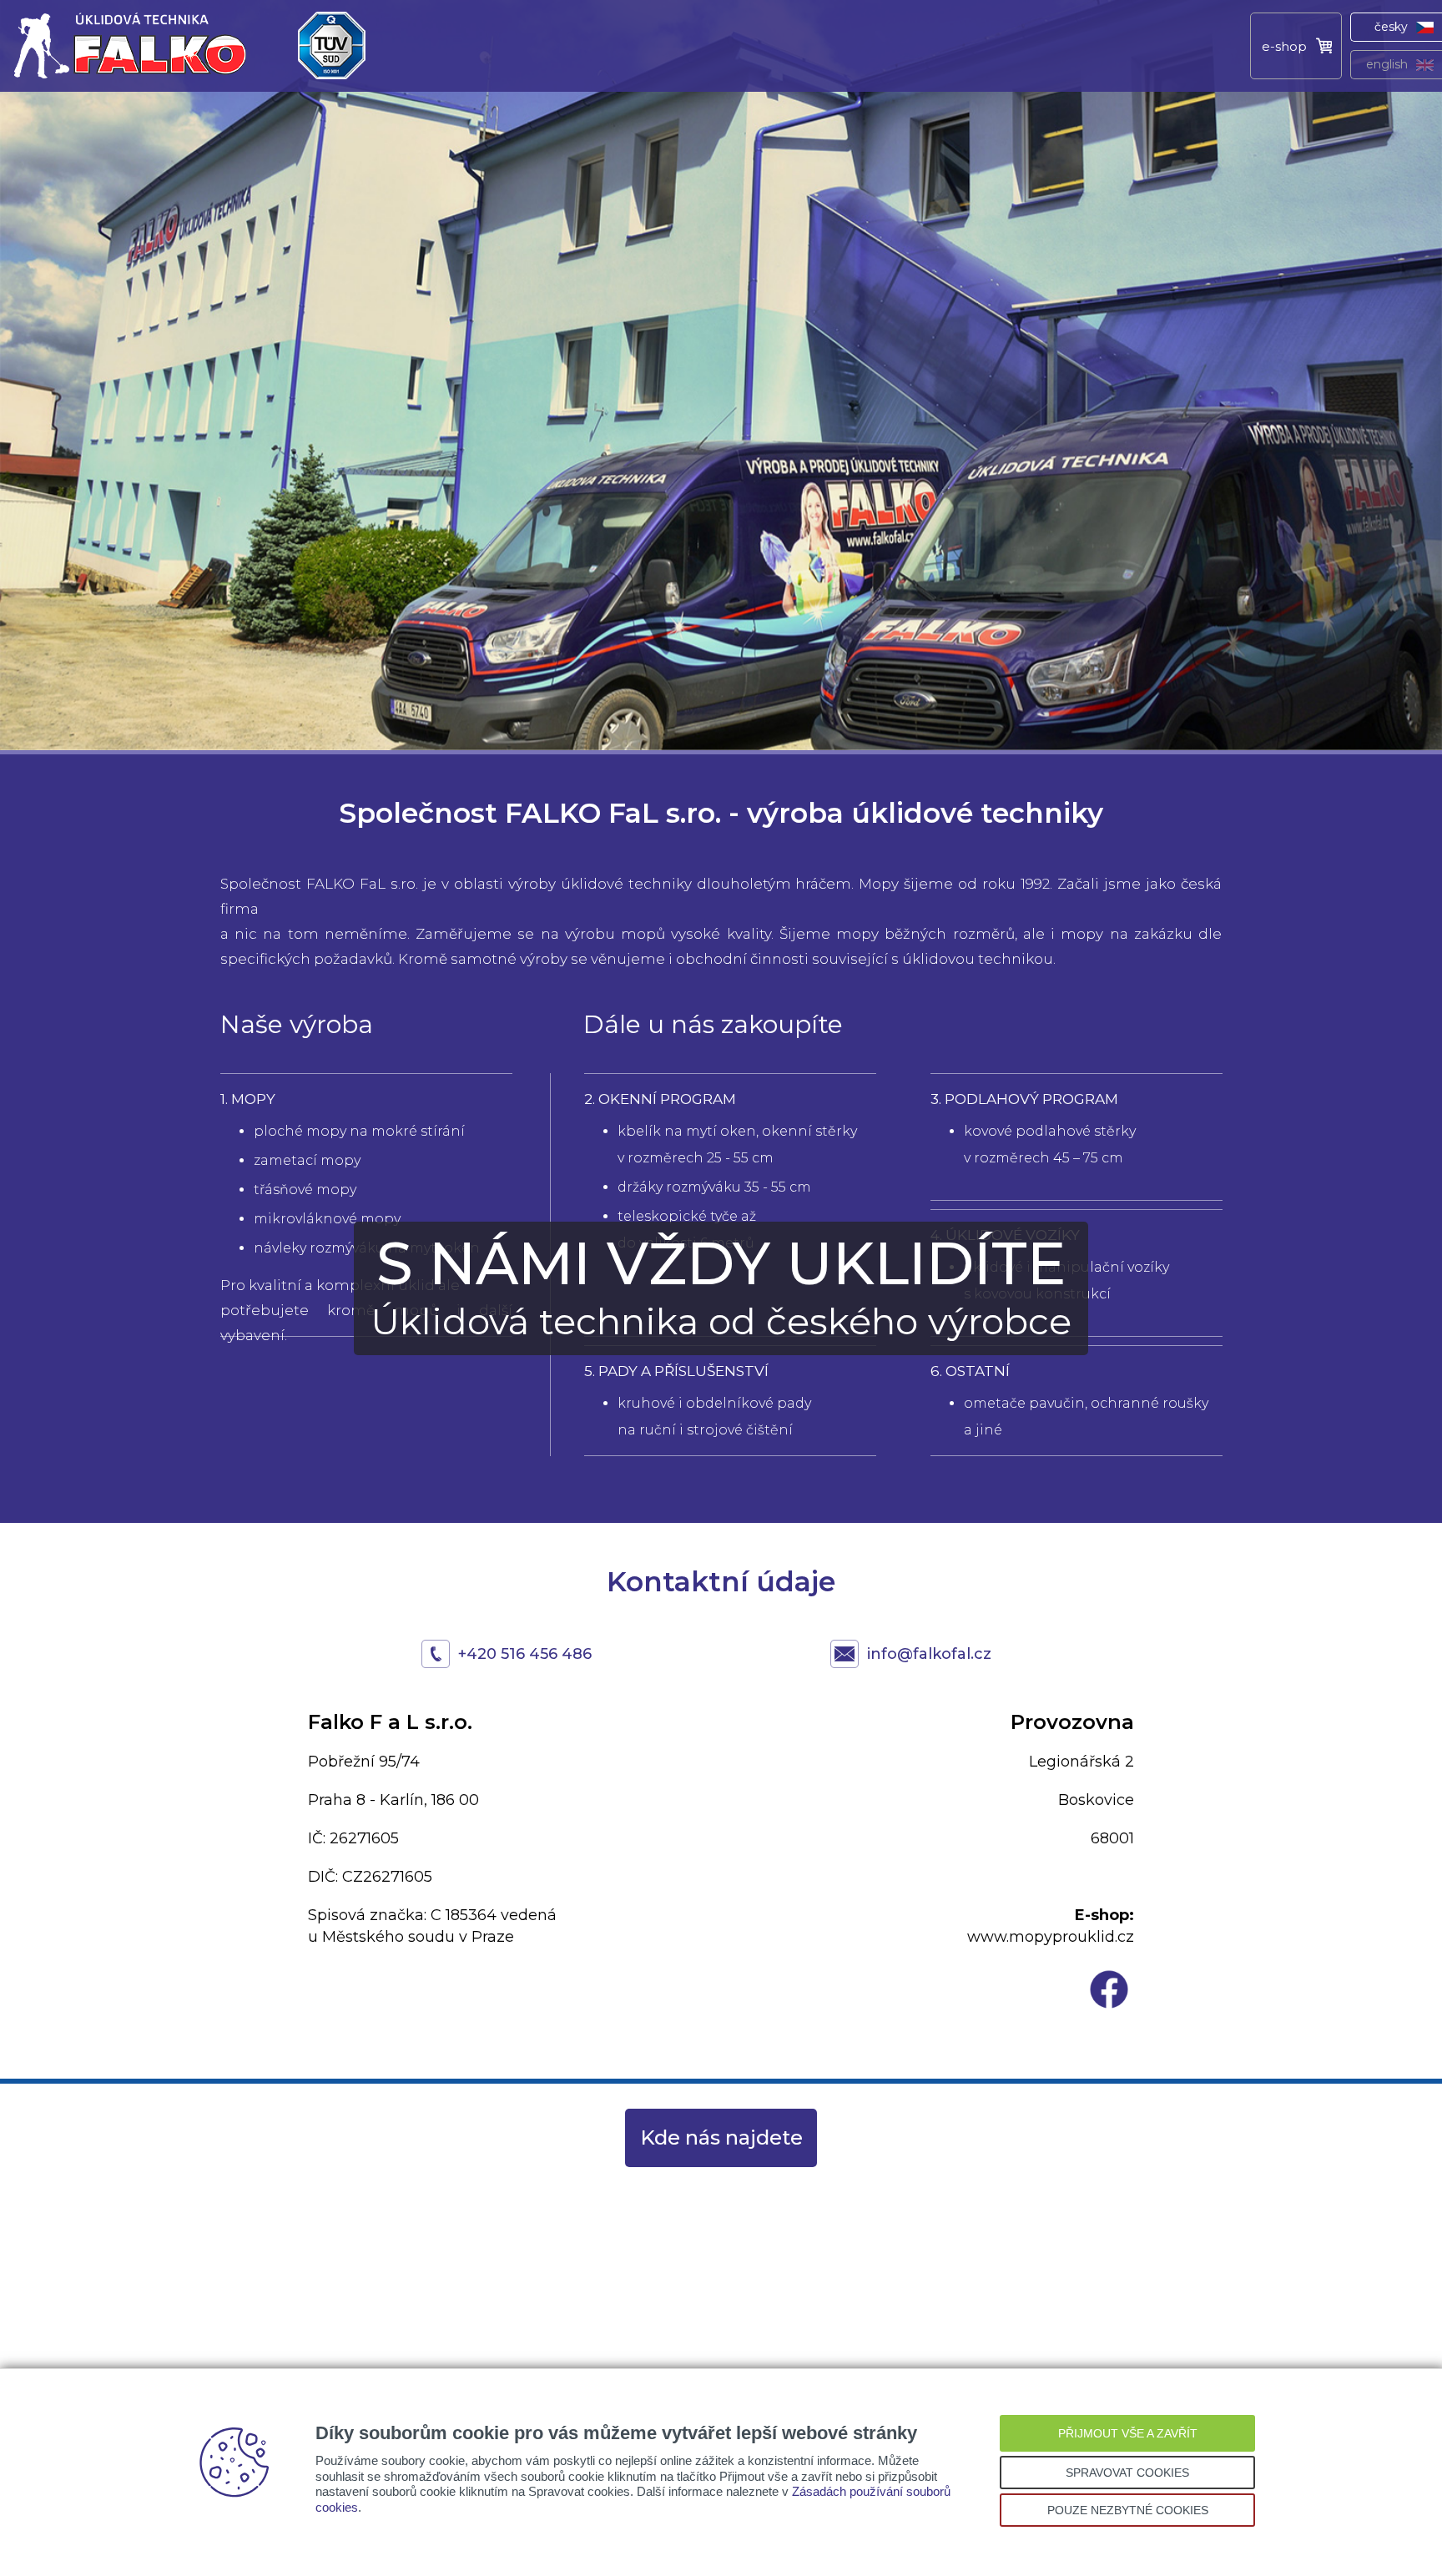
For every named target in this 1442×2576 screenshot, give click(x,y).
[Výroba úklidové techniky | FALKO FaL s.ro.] (129, 88)
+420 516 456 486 (525, 1654)
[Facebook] (1109, 2009)
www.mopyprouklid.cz (1051, 1937)
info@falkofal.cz (929, 1654)
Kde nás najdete (721, 2137)
